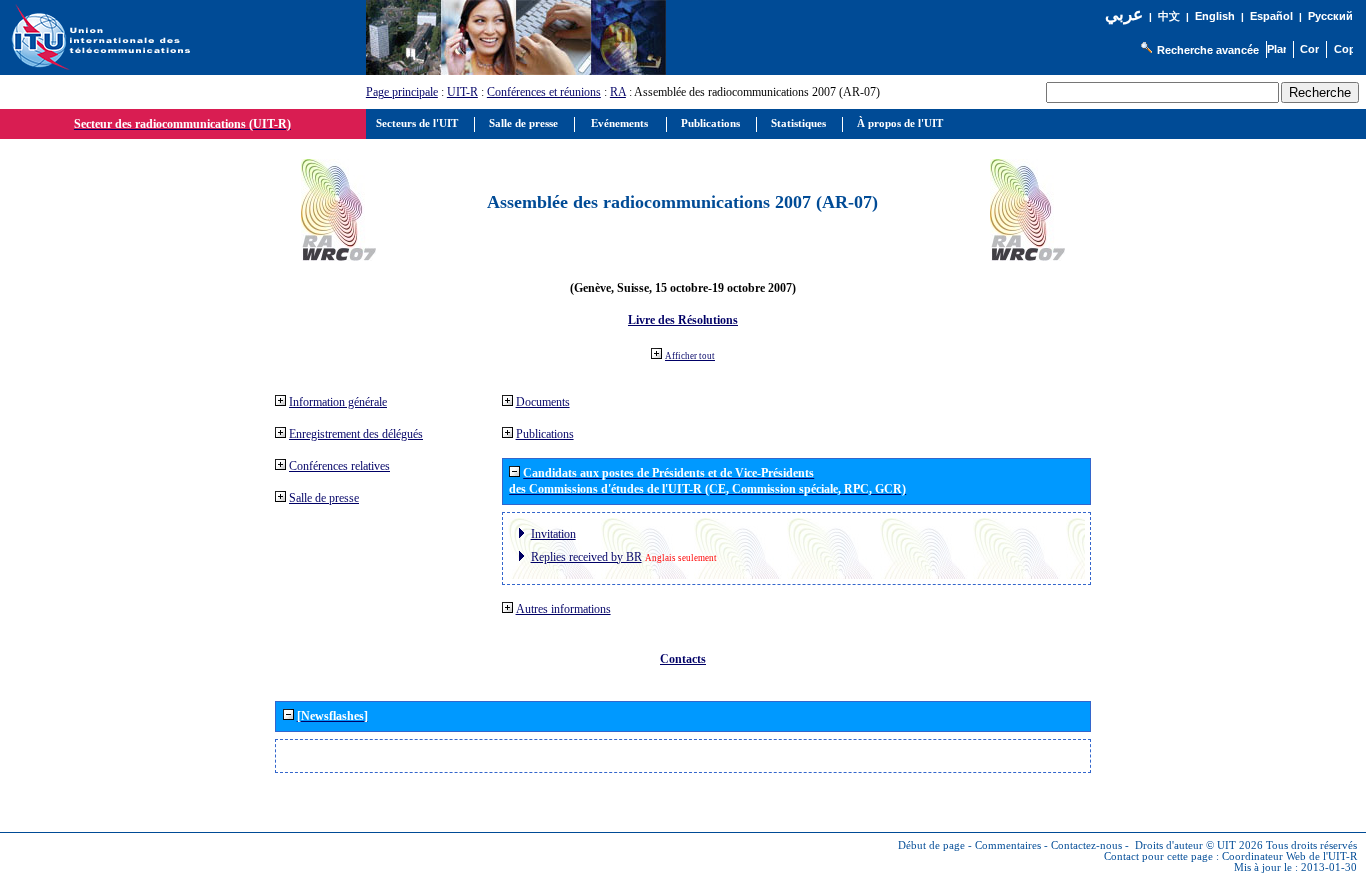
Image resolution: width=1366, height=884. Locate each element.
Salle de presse (324, 498)
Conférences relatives (339, 466)
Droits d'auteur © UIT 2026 (1199, 845)
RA (618, 92)
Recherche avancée (1208, 50)
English (1215, 16)
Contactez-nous (1086, 845)
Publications (545, 434)
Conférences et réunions (544, 92)
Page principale (402, 92)
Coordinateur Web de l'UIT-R (1289, 856)
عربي (1124, 14)
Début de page (931, 845)
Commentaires (1008, 845)
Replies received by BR (586, 557)
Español (1271, 16)
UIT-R (462, 92)
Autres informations (563, 609)
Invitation (553, 534)
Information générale (338, 402)
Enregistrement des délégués (356, 434)
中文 (1169, 16)
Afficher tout (690, 356)
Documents (543, 402)
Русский (1330, 16)
